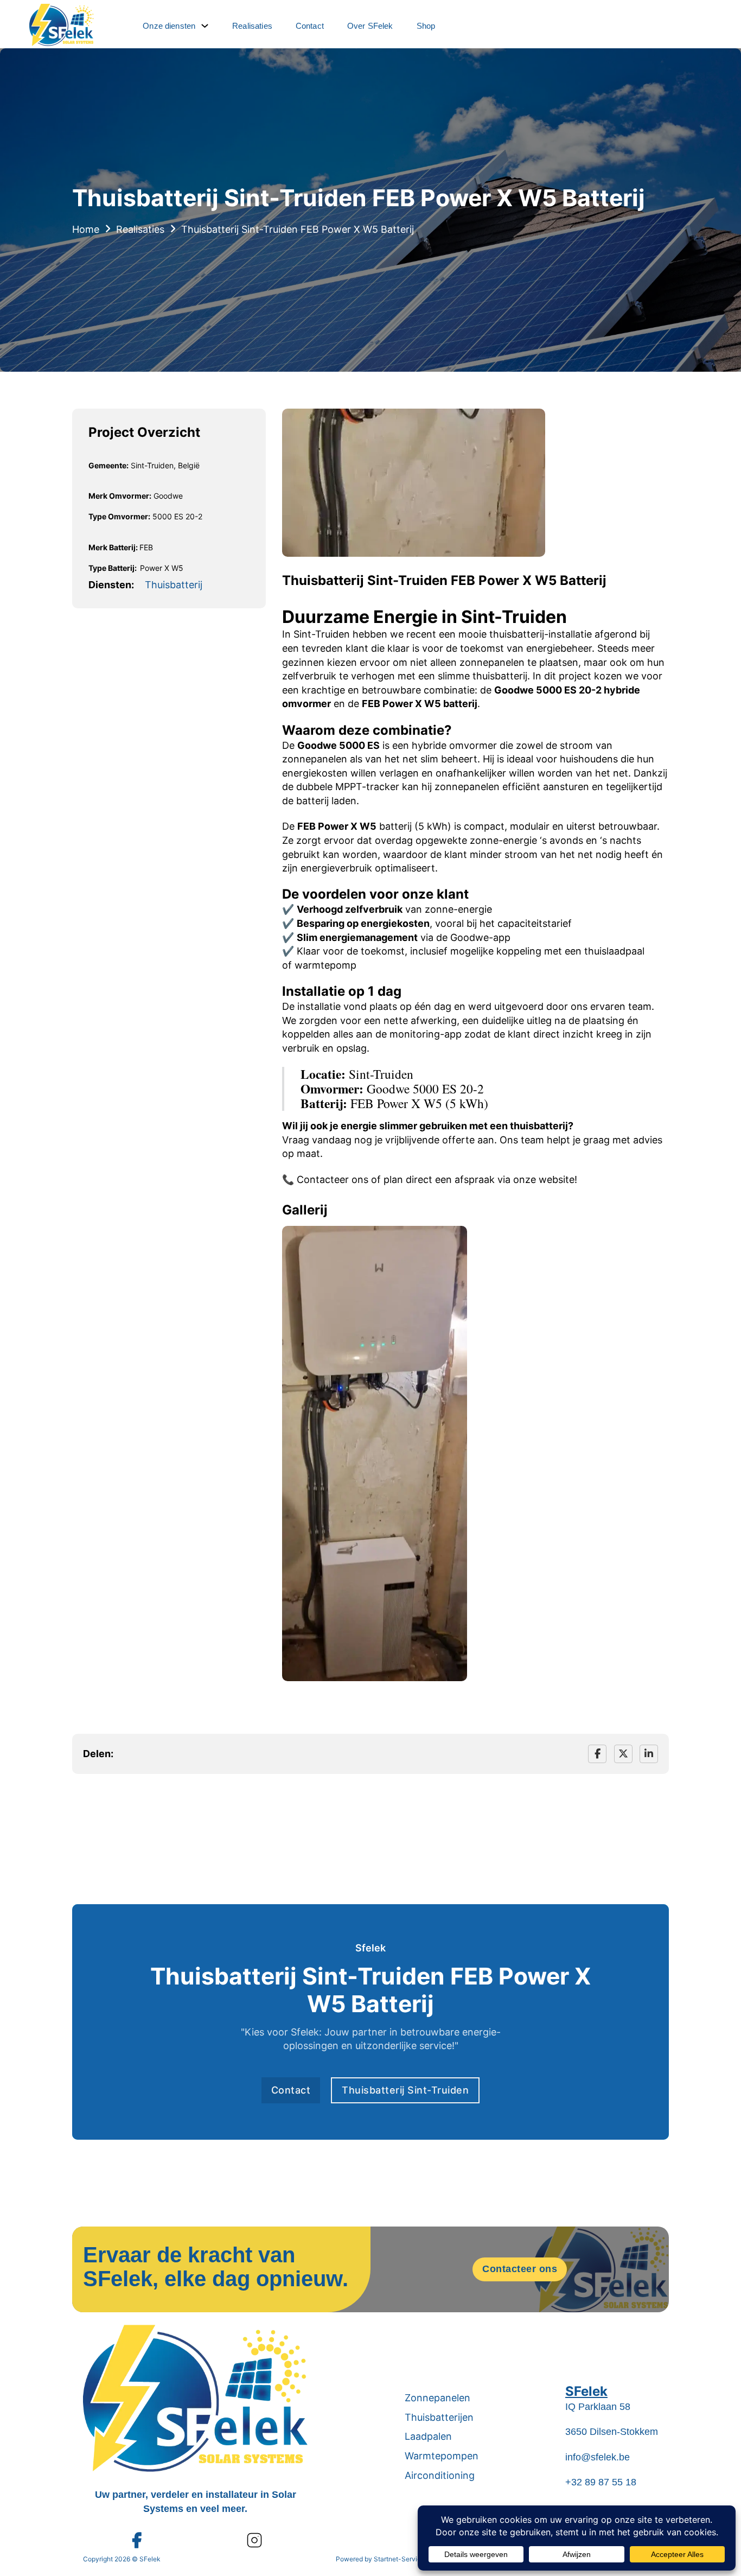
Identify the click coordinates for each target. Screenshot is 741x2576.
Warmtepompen (442, 2456)
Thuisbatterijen (439, 2417)
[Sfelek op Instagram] (254, 2540)
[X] (623, 1754)
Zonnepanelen (437, 2398)
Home (86, 229)
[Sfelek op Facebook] (136, 2540)
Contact (310, 26)
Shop (426, 26)
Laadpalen (428, 2436)
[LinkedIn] (649, 1754)
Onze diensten (169, 26)
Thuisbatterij (174, 585)
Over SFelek (370, 26)
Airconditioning (440, 2475)
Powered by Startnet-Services (382, 2559)
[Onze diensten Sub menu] (205, 26)
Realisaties (252, 26)
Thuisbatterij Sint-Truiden (405, 2090)
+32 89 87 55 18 (601, 2482)
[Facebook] (597, 1754)
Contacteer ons (520, 2269)
